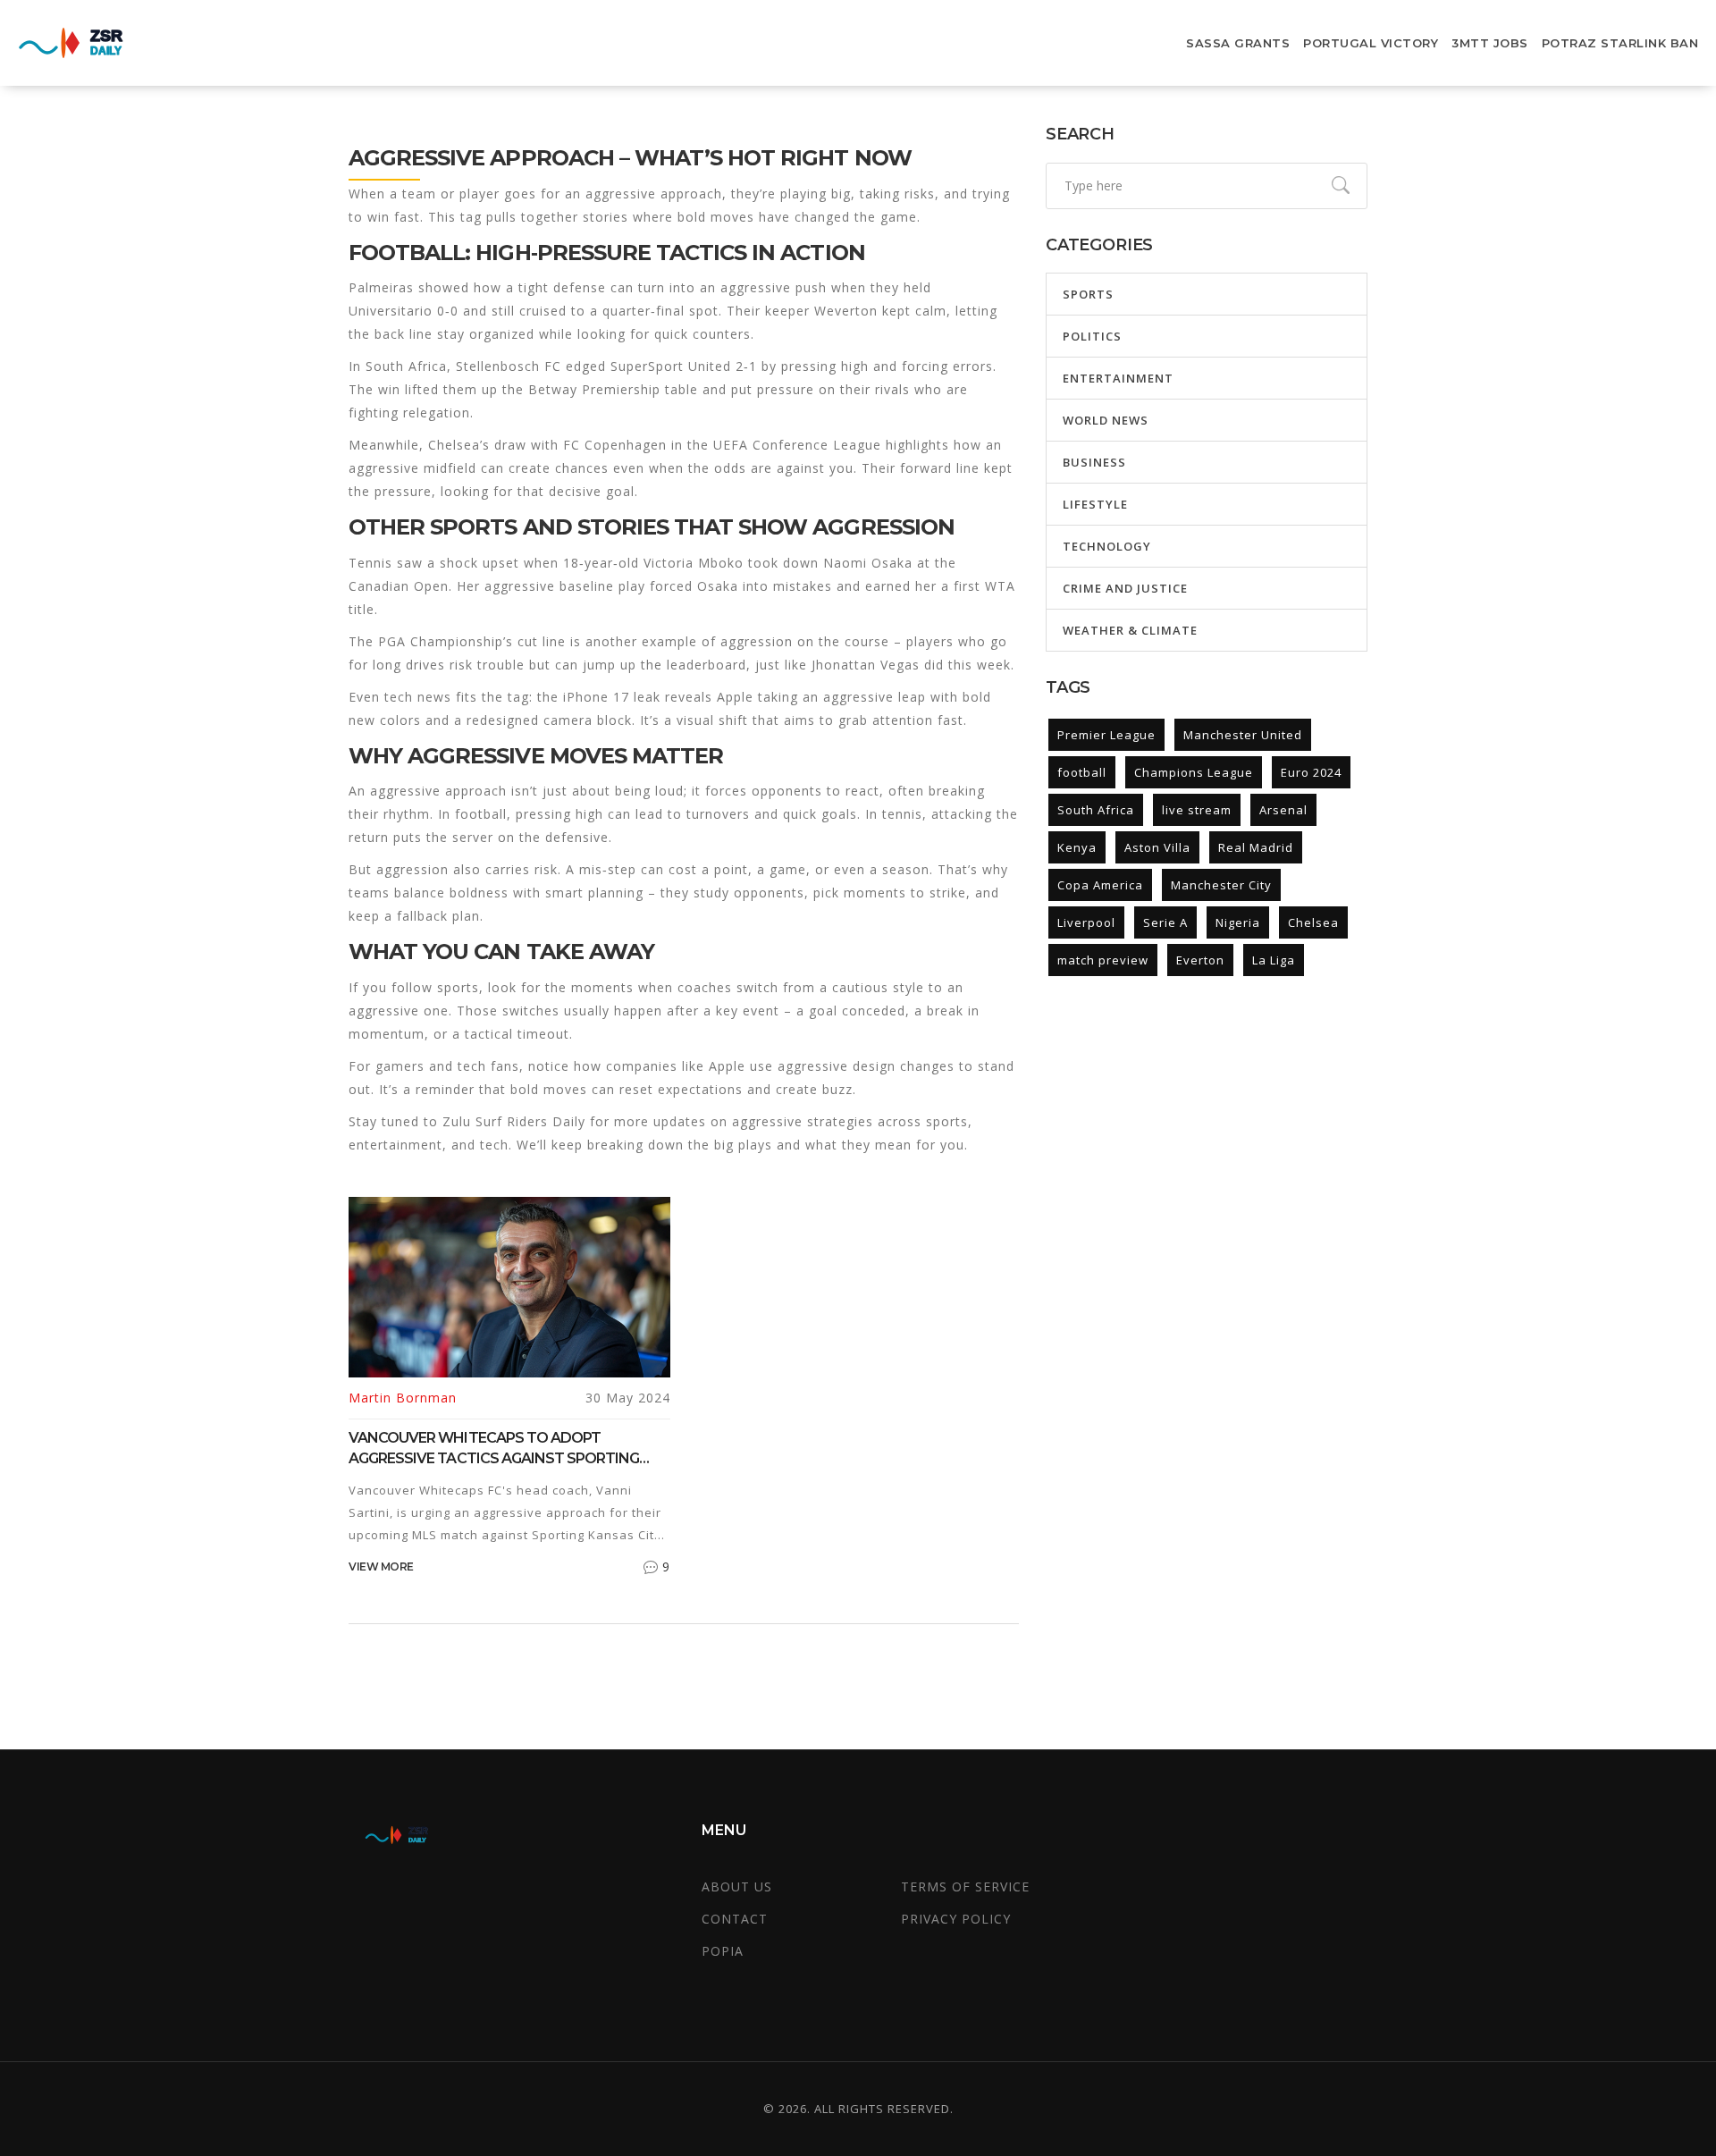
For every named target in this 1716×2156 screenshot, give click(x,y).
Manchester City (1221, 885)
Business (1094, 462)
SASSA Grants (1238, 43)
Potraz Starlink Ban (1620, 43)
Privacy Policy (956, 1919)
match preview (1103, 960)
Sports (1088, 294)
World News (1106, 420)
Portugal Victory (1371, 43)
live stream (1197, 810)
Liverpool (1086, 922)
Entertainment (1118, 378)
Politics (1092, 336)
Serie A (1165, 922)
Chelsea (1313, 922)
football (1082, 772)
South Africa (1096, 810)
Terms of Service (965, 1886)
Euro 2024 (1311, 772)
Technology (1107, 546)
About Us (737, 1886)
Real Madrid (1256, 847)
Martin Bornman (403, 1398)
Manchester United (1243, 735)
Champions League (1194, 772)
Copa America (1100, 885)
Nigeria (1238, 922)
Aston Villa (1157, 847)
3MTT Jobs (1490, 43)
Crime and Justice (1125, 588)
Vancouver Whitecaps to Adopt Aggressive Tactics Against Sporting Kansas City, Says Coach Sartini (494, 1449)
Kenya (1077, 847)
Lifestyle (1095, 504)
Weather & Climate (1130, 630)
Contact (735, 1919)
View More (381, 1566)
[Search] (1341, 186)
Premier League (1106, 735)
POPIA (723, 1951)
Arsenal (1283, 810)
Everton (1200, 960)
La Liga (1274, 960)
